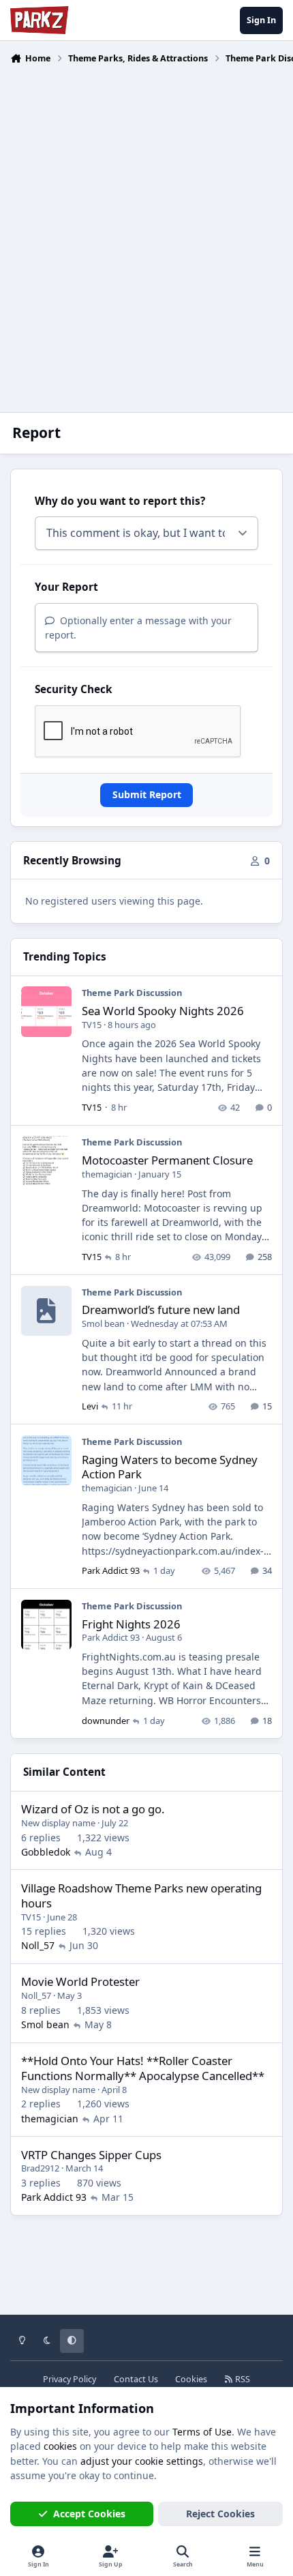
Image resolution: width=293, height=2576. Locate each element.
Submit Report (147, 794)
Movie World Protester (80, 1981)
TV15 (92, 1025)
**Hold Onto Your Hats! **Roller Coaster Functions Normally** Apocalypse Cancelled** (143, 2068)
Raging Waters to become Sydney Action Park (170, 1467)
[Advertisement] (146, 230)
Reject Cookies (220, 2514)
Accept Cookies (89, 2514)
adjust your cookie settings (142, 2461)
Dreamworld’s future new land (161, 1309)
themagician (107, 1174)
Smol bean (103, 1323)
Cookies (191, 2379)
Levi (90, 1406)
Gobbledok (46, 1852)
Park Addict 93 (111, 1570)
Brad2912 (40, 2168)
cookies (60, 2446)
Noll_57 (38, 1945)
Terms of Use (202, 2432)
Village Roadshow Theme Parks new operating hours (141, 1896)
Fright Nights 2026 (131, 1624)
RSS (242, 2379)
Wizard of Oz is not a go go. (93, 1809)
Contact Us (136, 2379)
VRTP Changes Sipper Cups (91, 2155)
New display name (58, 1823)
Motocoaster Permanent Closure (167, 1160)
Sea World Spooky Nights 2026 (163, 1011)
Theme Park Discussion (132, 993)
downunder (106, 1721)
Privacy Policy (70, 2379)
